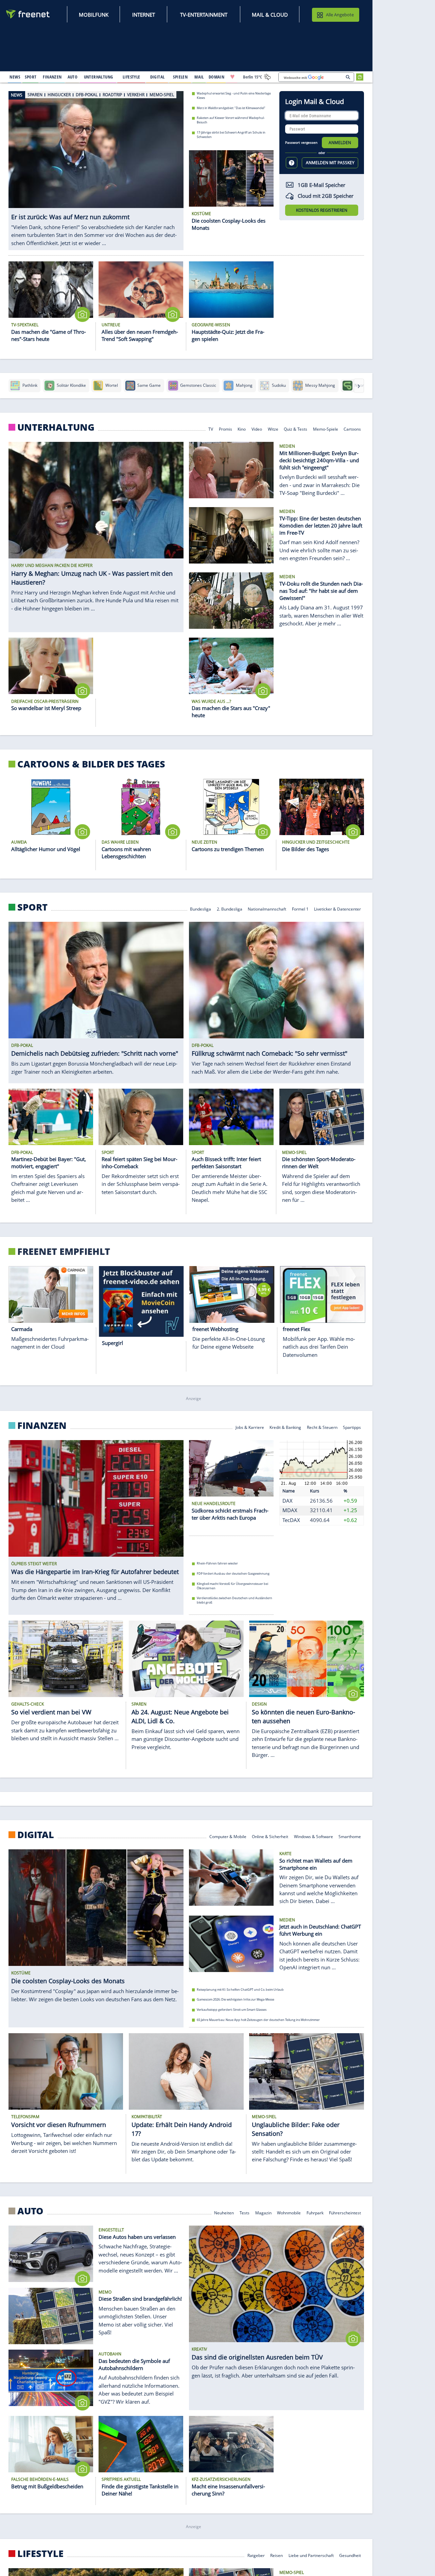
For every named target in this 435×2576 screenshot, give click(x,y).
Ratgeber (256, 2555)
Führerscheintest (345, 2212)
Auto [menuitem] (73, 77)
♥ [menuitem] (232, 77)
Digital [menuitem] (158, 77)
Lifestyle (40, 2554)
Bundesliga (201, 909)
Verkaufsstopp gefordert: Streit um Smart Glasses (232, 2010)
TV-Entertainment (204, 15)
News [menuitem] (15, 77)
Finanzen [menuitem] (52, 77)
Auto (30, 2211)
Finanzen (42, 1425)
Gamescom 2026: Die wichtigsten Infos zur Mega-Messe (236, 1999)
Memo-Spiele (326, 429)
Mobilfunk (94, 15)
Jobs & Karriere (250, 1427)
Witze (273, 429)
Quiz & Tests (295, 429)
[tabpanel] (96, 167)
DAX (288, 1501)
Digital (36, 1834)
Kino (242, 429)
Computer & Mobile (228, 1836)
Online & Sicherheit (270, 1836)
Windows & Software (314, 1836)
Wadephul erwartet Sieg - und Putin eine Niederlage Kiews (234, 96)
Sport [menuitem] (31, 77)
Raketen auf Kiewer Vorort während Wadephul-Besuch (231, 120)
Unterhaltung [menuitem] (99, 77)
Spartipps (352, 1427)
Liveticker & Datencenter (337, 909)
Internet (144, 15)
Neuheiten (224, 2212)
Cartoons (352, 429)
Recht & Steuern (322, 1427)
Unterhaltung (56, 427)
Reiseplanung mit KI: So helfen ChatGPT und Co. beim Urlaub (240, 1989)
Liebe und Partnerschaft (311, 2555)
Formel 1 (300, 909)
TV (211, 429)
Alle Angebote (340, 15)
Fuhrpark (315, 2212)
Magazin (263, 2212)
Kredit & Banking (285, 1427)
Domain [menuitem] (217, 77)
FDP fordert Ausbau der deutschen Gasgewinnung (233, 1574)
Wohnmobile (289, 2212)
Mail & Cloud (270, 15)
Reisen (276, 2555)
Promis (225, 429)
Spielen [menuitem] (180, 77)
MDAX (290, 1510)
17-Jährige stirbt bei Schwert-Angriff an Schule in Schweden (231, 135)
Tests (245, 2212)
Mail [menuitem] (199, 77)
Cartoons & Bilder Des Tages (91, 764)
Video (257, 429)
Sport (32, 907)
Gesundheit (350, 2555)
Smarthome (350, 1836)
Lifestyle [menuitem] (132, 77)
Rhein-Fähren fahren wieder (217, 1563)
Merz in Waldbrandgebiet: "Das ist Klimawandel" (231, 108)
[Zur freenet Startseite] (28, 14)
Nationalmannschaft (267, 909)
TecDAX (291, 1520)
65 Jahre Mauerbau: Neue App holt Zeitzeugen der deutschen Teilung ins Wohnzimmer (258, 2019)
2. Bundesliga (230, 909)
